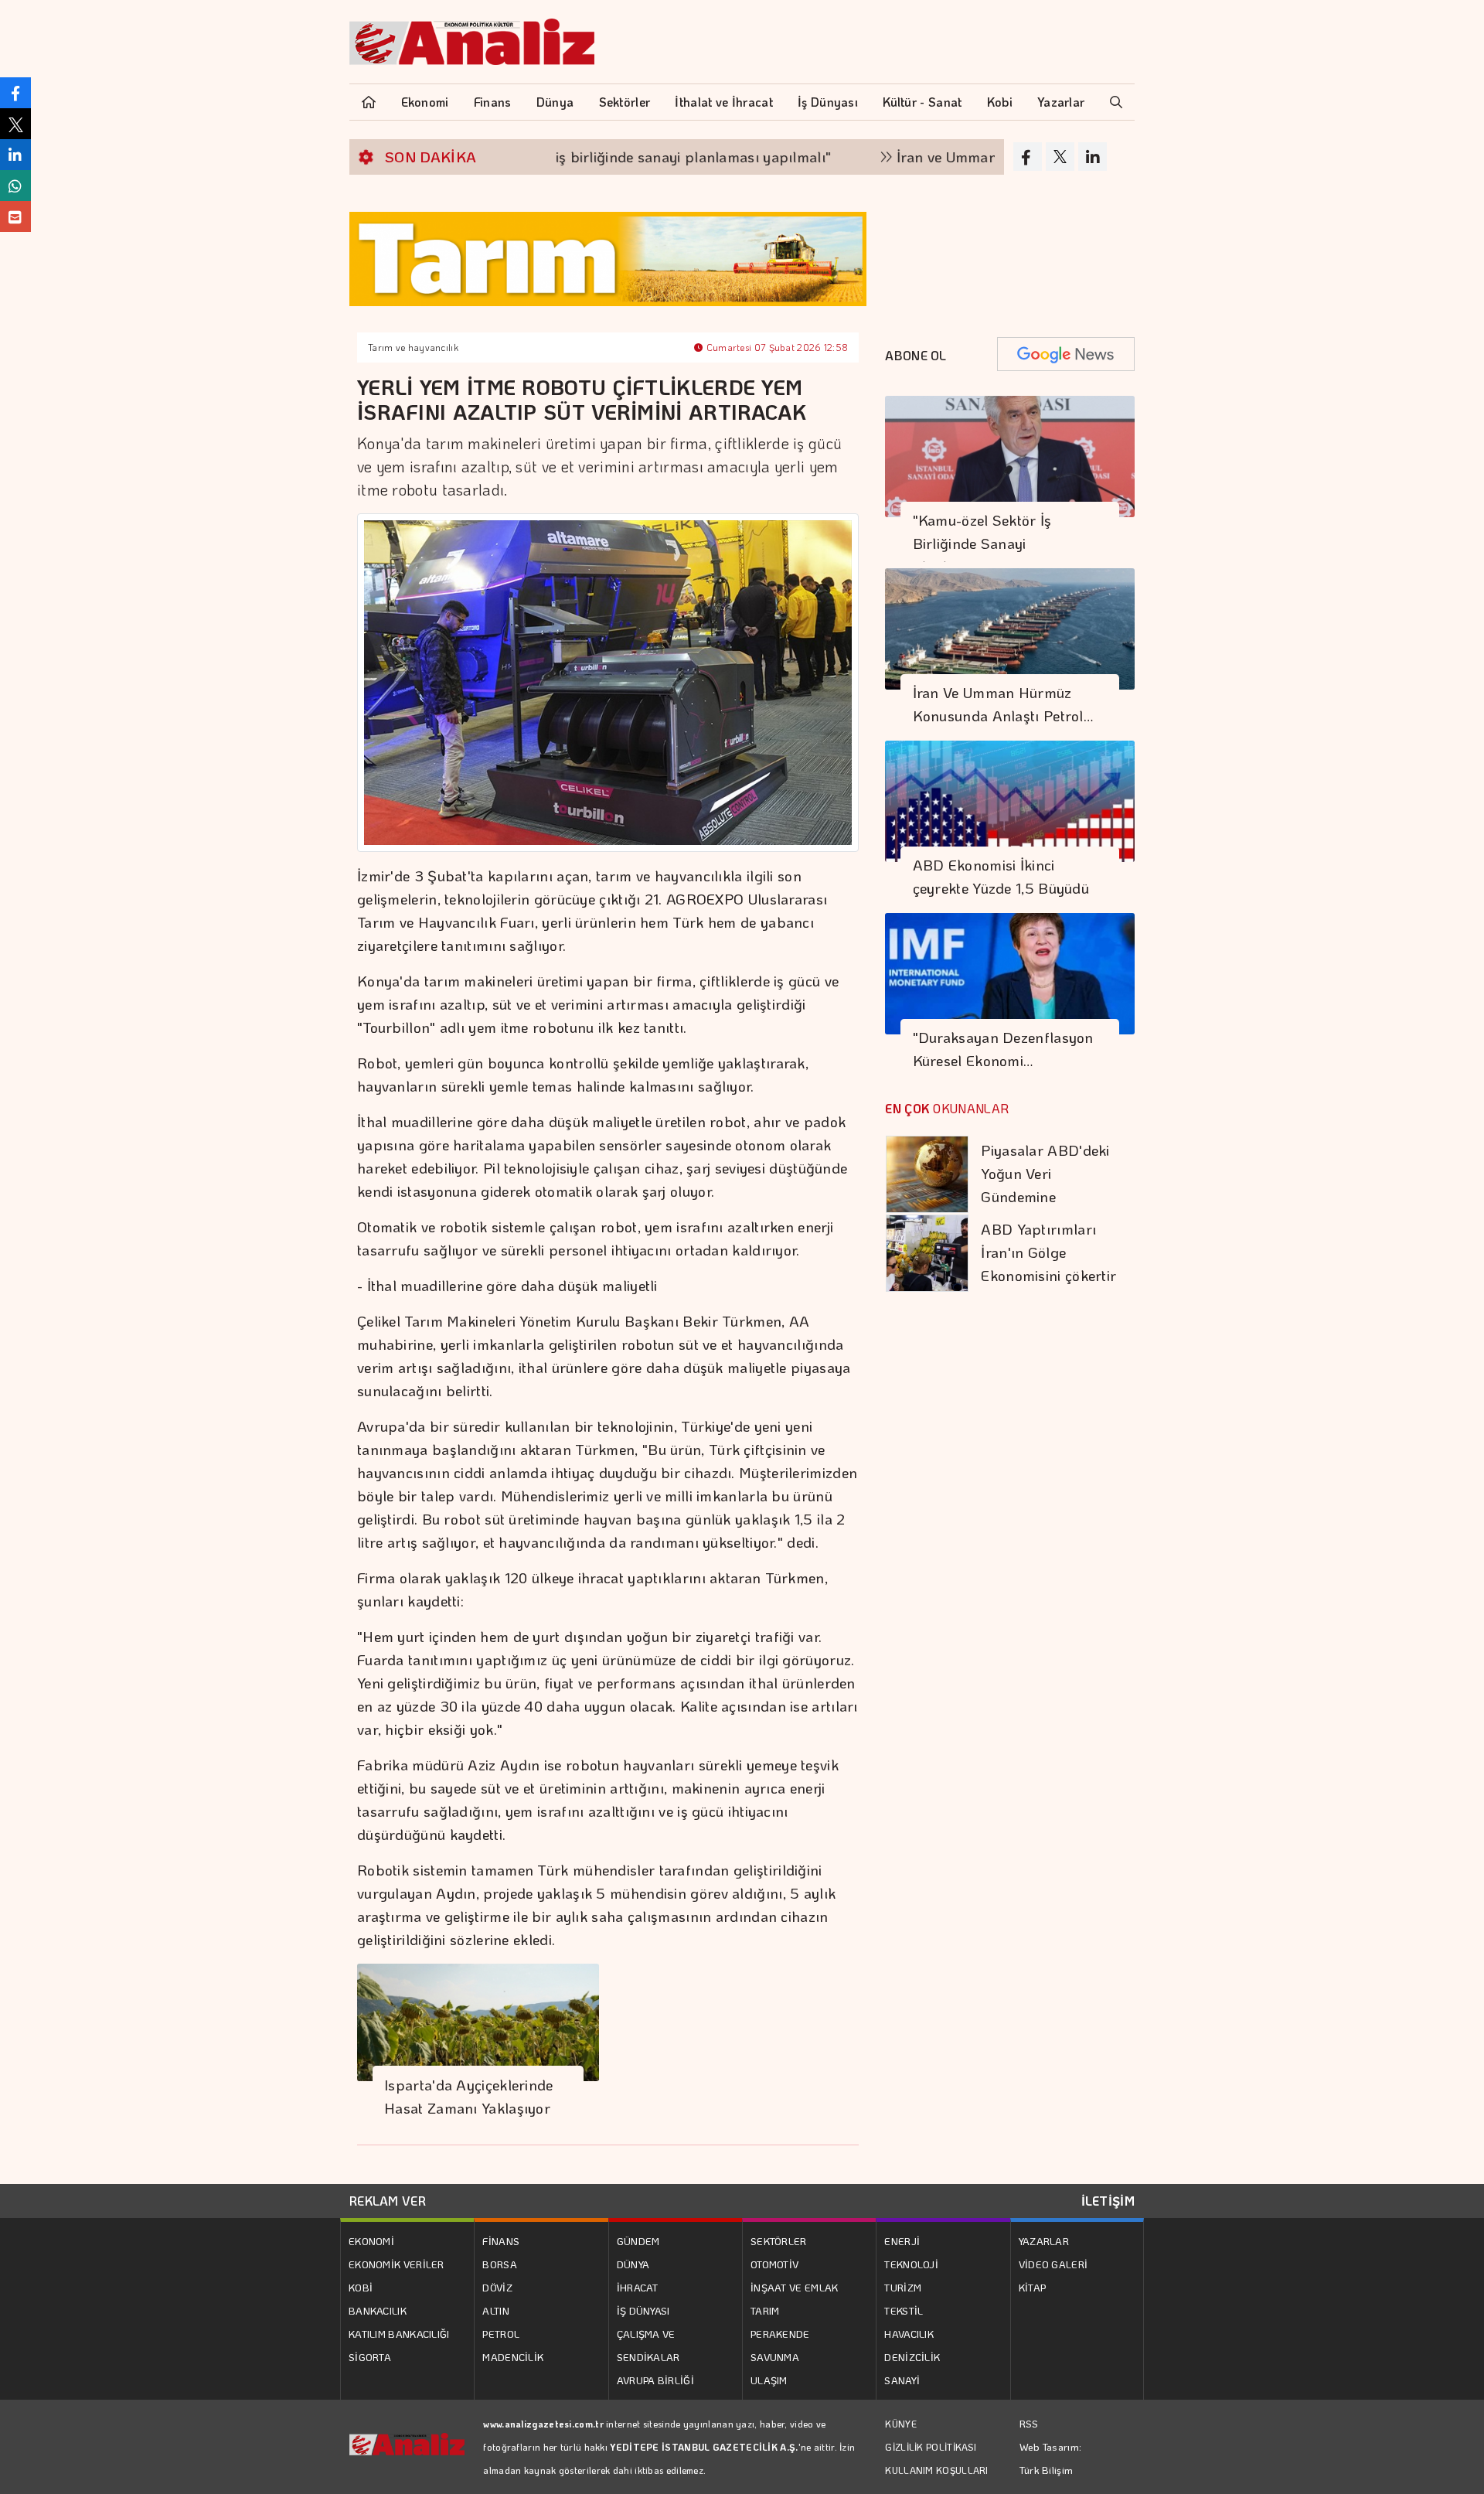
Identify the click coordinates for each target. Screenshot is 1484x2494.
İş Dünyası (828, 102)
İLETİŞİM (1108, 2201)
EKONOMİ (371, 2241)
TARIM (765, 2310)
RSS (1029, 2423)
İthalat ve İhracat (723, 102)
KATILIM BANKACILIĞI (399, 2334)
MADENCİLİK (513, 2357)
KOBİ (361, 2287)
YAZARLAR (1044, 2241)
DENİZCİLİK (912, 2357)
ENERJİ (902, 2241)
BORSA (500, 2264)
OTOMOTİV (774, 2264)
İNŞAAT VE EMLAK (795, 2287)
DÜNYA (633, 2264)
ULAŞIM (769, 2380)
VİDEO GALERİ (1053, 2264)
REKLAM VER (388, 2201)
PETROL (501, 2334)
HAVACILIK (909, 2334)
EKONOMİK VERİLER (397, 2264)
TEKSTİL (904, 2310)
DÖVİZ (497, 2287)
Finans (493, 102)
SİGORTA (370, 2357)
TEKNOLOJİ (911, 2264)
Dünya (555, 102)
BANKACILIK (378, 2310)
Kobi (1000, 102)
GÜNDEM (638, 2241)
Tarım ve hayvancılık (413, 347)
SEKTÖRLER (779, 2241)
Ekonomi (425, 102)
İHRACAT (638, 2287)
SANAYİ (902, 2380)
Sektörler (625, 102)
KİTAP (1033, 2287)
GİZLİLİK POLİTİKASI (931, 2447)
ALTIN (496, 2310)
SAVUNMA (775, 2357)
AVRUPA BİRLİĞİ (655, 2380)
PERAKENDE (780, 2334)
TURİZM (903, 2287)
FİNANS (501, 2241)
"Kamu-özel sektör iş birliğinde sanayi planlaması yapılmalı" (558, 157)
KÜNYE (901, 2424)
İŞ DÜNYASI (643, 2310)
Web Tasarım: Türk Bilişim (1051, 2458)
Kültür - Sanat (922, 102)
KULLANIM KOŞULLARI (936, 2470)
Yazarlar (1061, 102)
